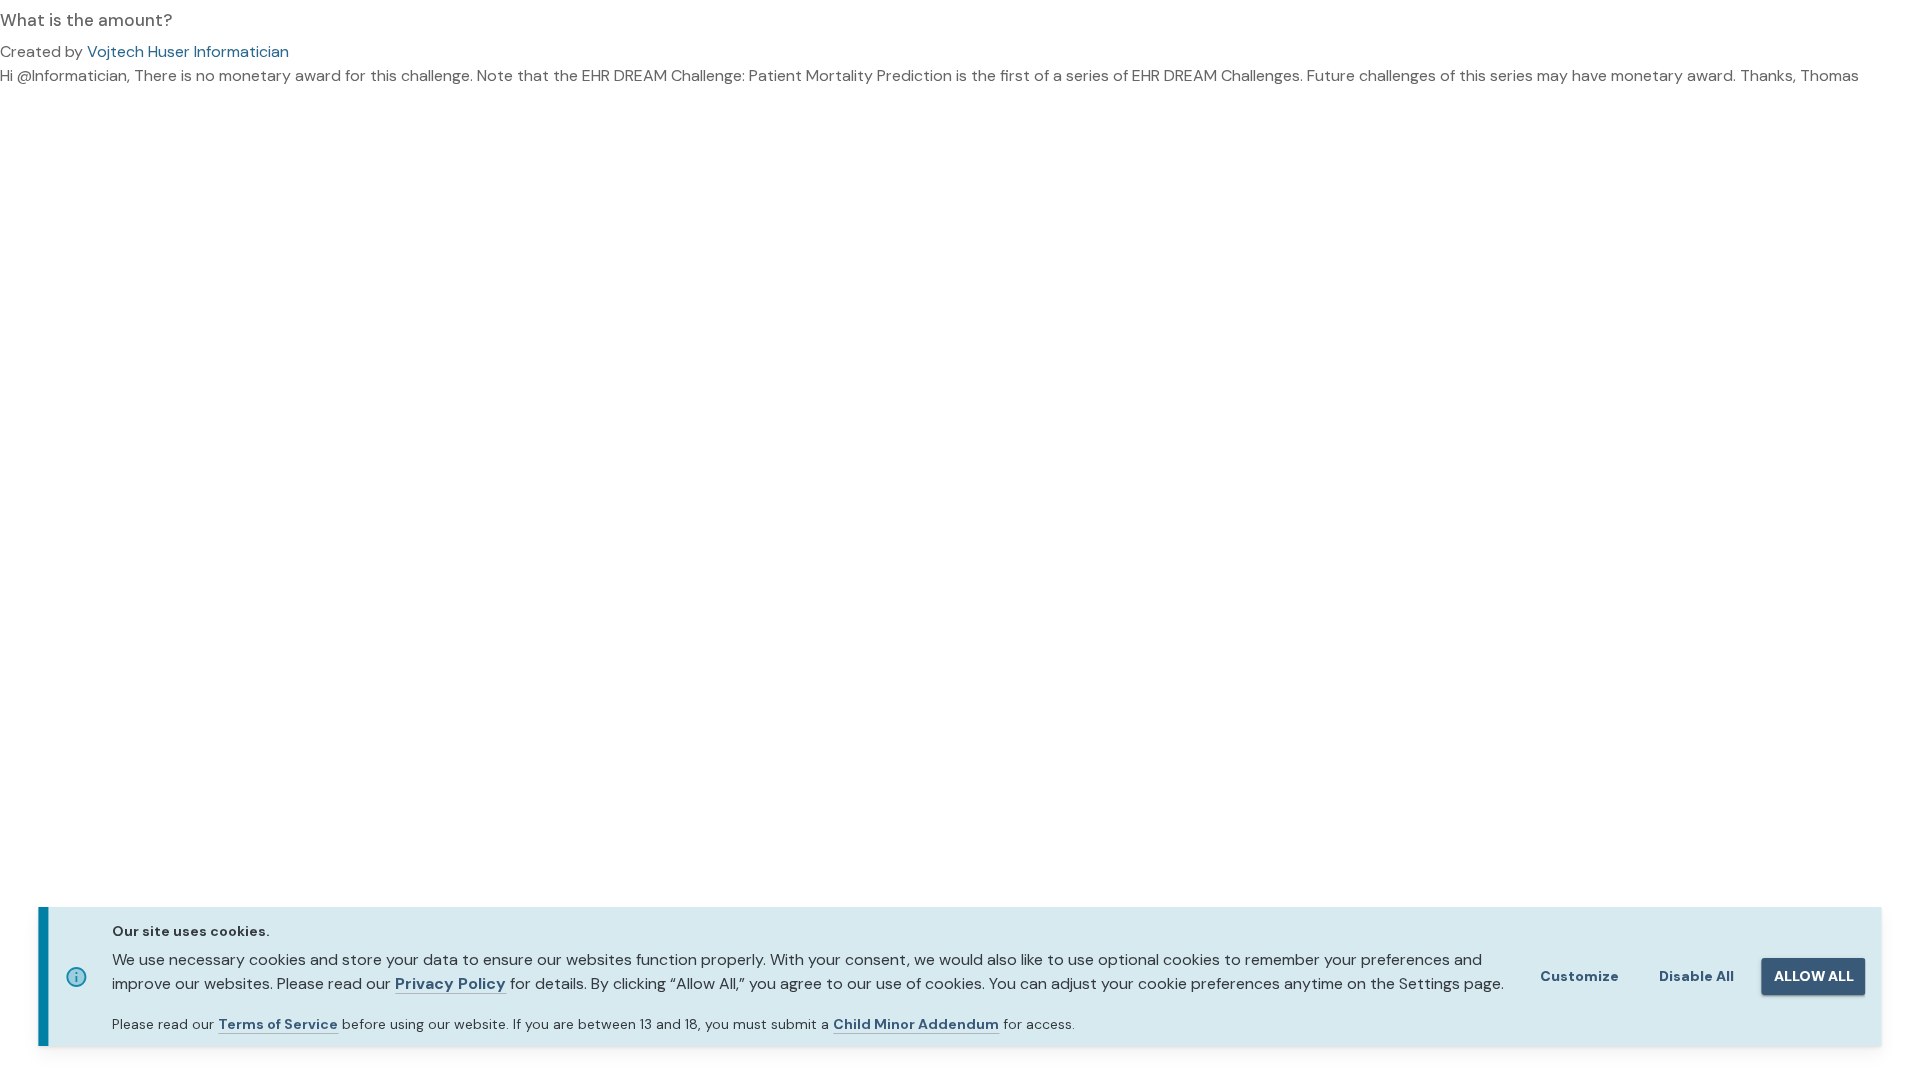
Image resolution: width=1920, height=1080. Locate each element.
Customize (1579, 976)
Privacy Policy (450, 983)
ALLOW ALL (1814, 976)
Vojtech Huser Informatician (188, 51)
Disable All (1696, 976)
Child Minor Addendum (916, 1024)
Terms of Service (278, 1024)
